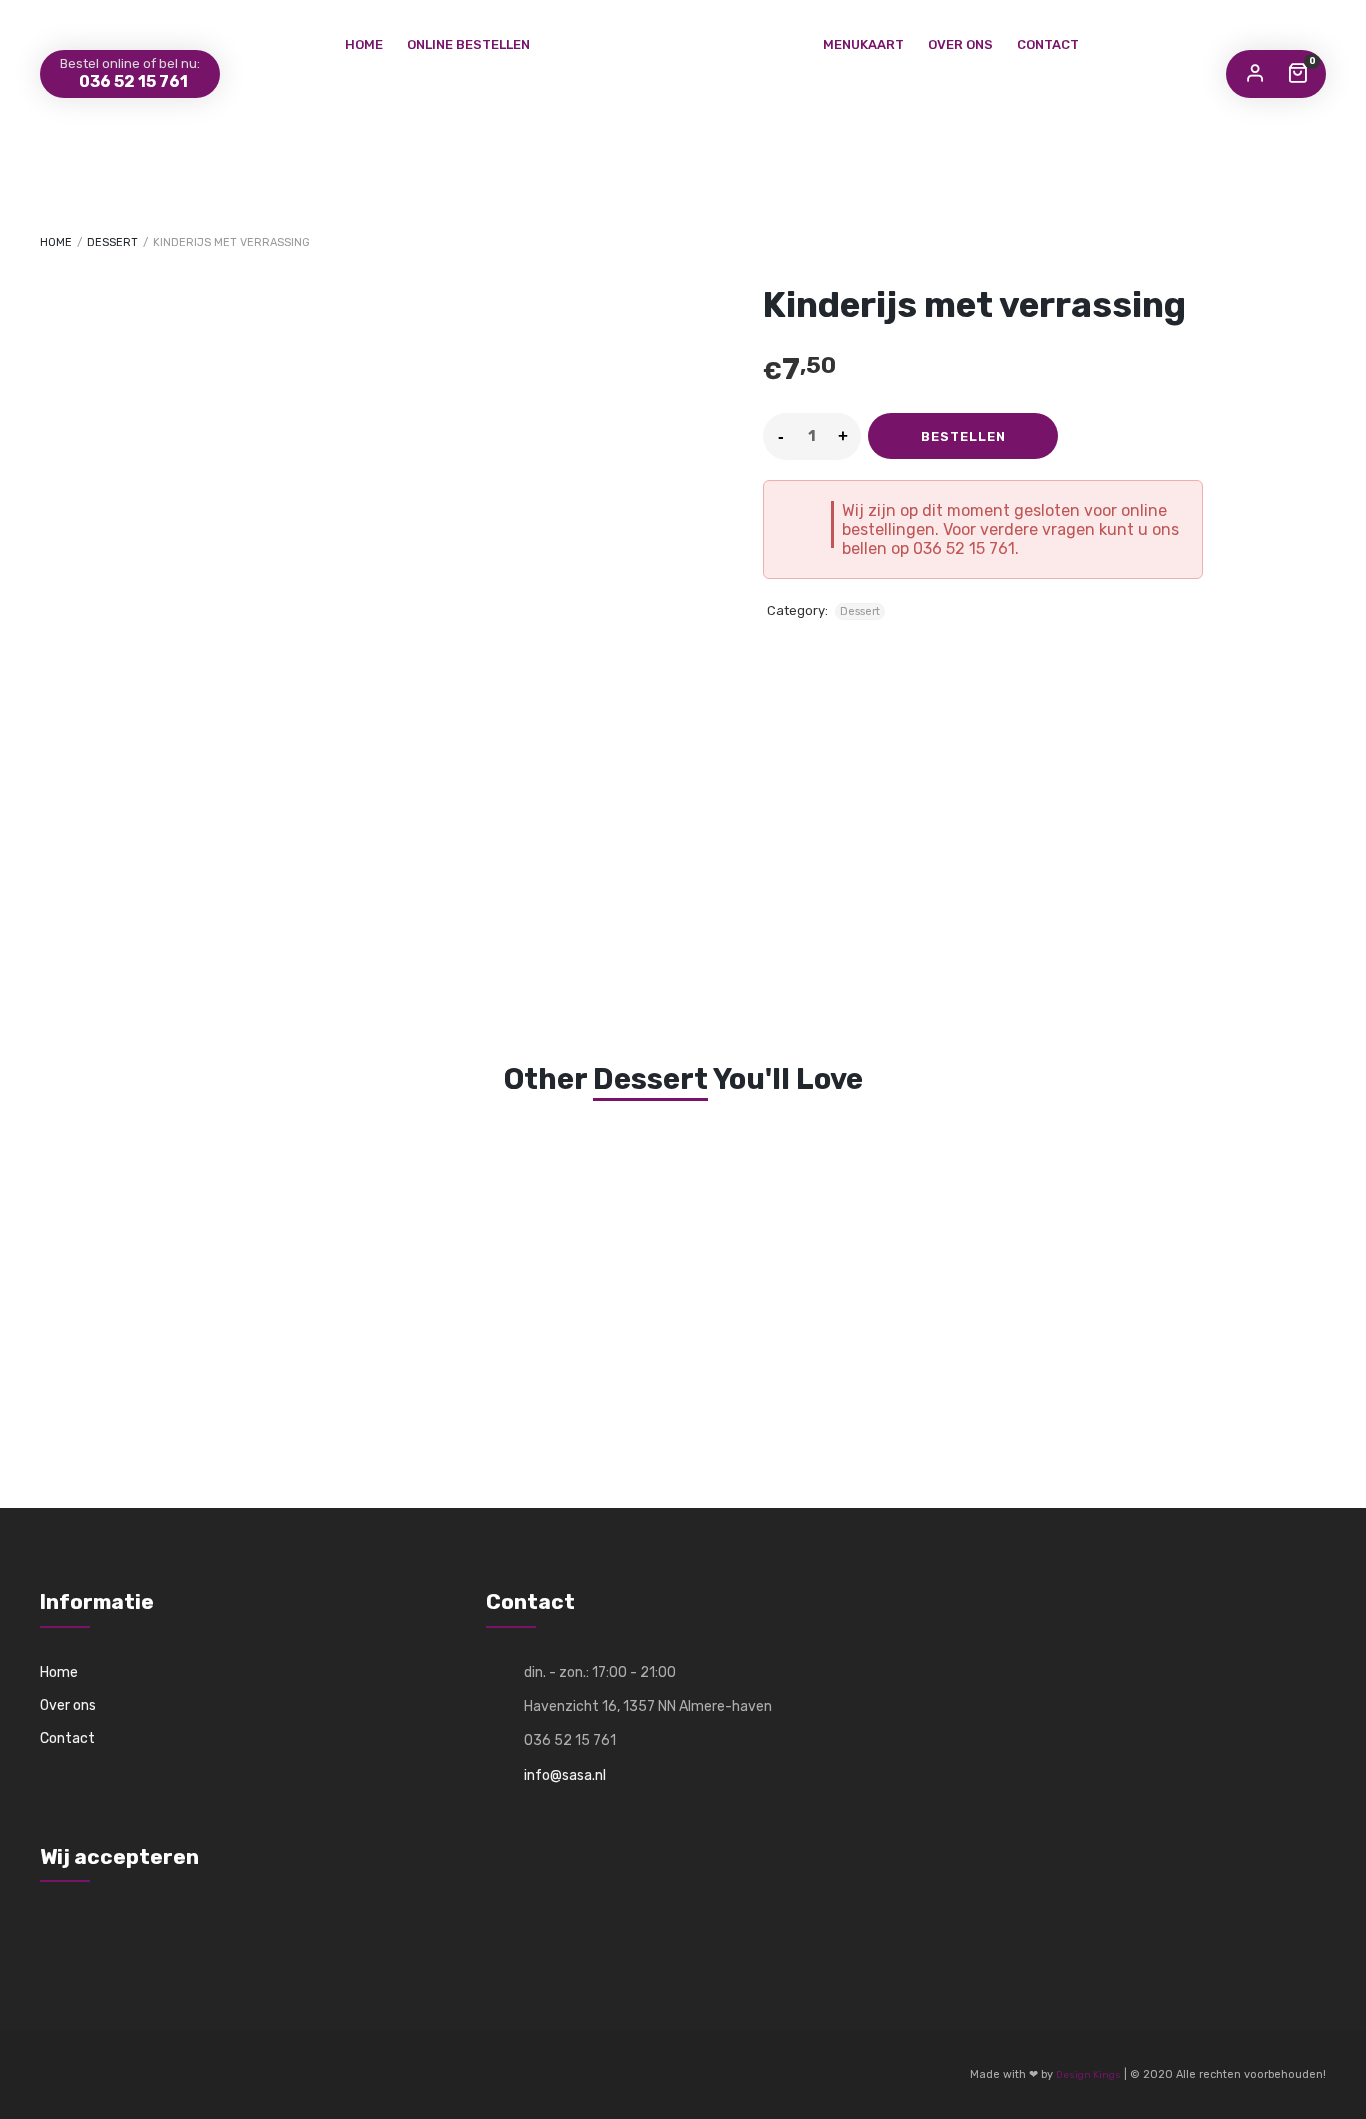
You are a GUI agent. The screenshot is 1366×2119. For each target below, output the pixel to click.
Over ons (960, 44)
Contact (1048, 44)
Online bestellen (468, 44)
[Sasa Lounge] (683, 29)
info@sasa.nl (565, 1775)
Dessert (112, 242)
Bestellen (963, 436)
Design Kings (1088, 2075)
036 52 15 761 (132, 81)
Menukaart (863, 44)
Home (364, 44)
